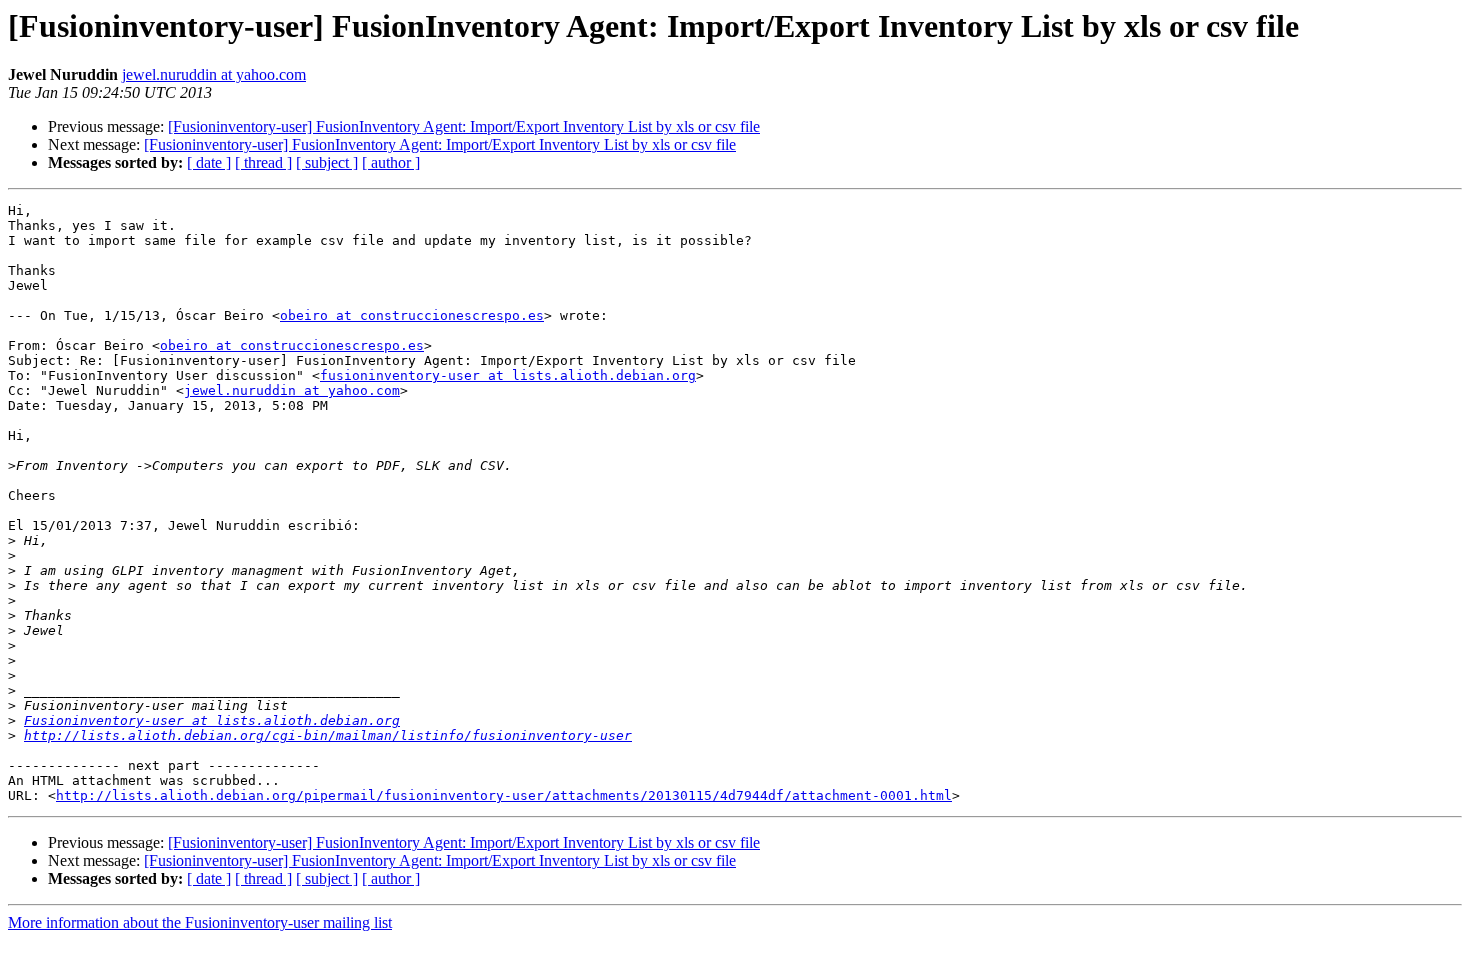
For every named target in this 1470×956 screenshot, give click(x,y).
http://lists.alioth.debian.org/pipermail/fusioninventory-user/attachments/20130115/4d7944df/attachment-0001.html (504, 795)
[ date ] (209, 162)
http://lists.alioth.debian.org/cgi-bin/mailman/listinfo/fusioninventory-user (328, 735)
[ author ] (391, 162)
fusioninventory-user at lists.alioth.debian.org (508, 375)
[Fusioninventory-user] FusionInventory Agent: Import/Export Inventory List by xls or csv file (464, 126)
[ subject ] (327, 162)
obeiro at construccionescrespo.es (412, 315)
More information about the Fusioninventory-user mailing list (200, 922)
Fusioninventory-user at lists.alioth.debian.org (212, 720)
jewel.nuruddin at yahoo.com (214, 74)
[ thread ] (263, 162)
